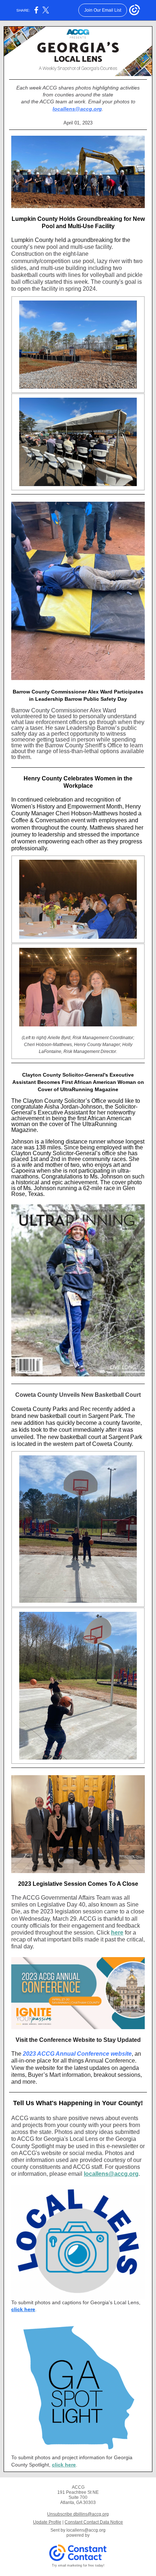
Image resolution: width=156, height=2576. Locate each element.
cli (14, 2309)
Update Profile (47, 2522)
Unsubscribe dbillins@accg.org (78, 2514)
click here (64, 2465)
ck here (26, 2309)
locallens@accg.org (77, 109)
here (117, 1933)
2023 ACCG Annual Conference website (77, 2054)
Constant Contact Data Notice (94, 2522)
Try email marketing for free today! (78, 2565)
